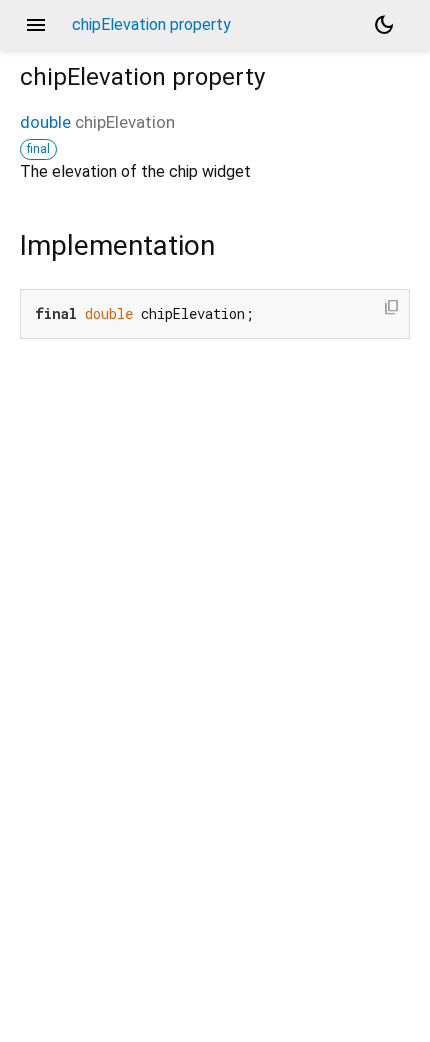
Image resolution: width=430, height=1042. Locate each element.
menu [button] (36, 25)
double (45, 122)
